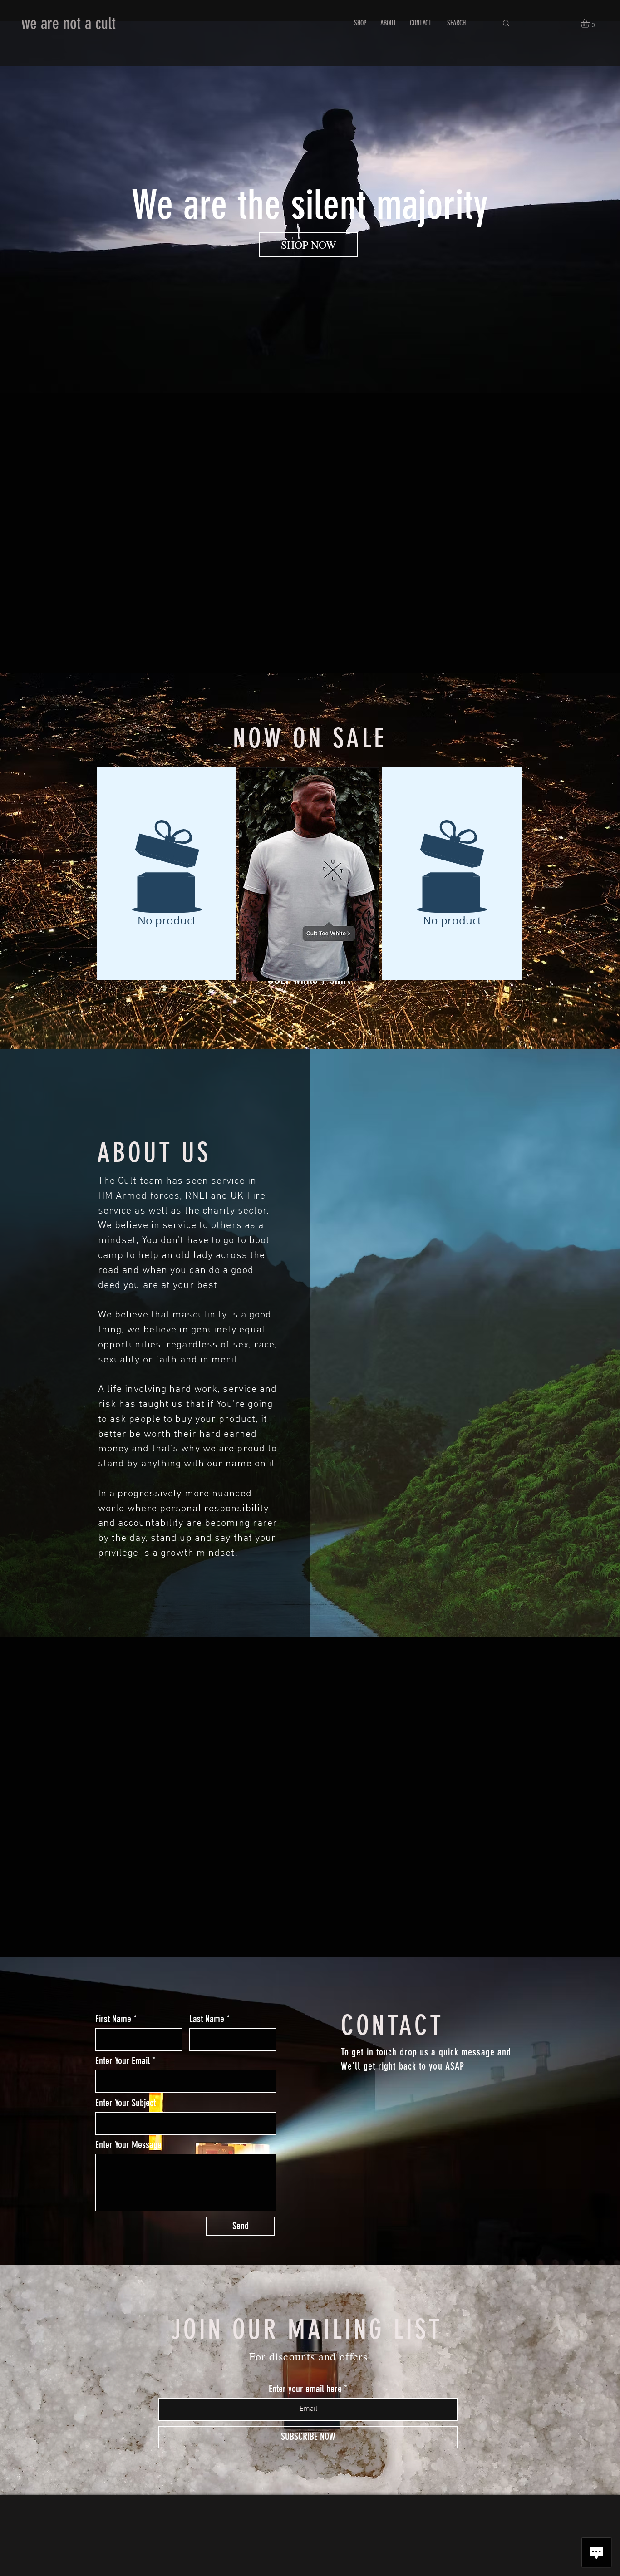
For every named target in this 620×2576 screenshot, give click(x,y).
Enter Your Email (123, 2061)
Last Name (207, 2019)
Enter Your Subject (125, 2103)
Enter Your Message (128, 2145)
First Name (113, 2019)
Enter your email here (305, 2389)
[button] (590, 23)
